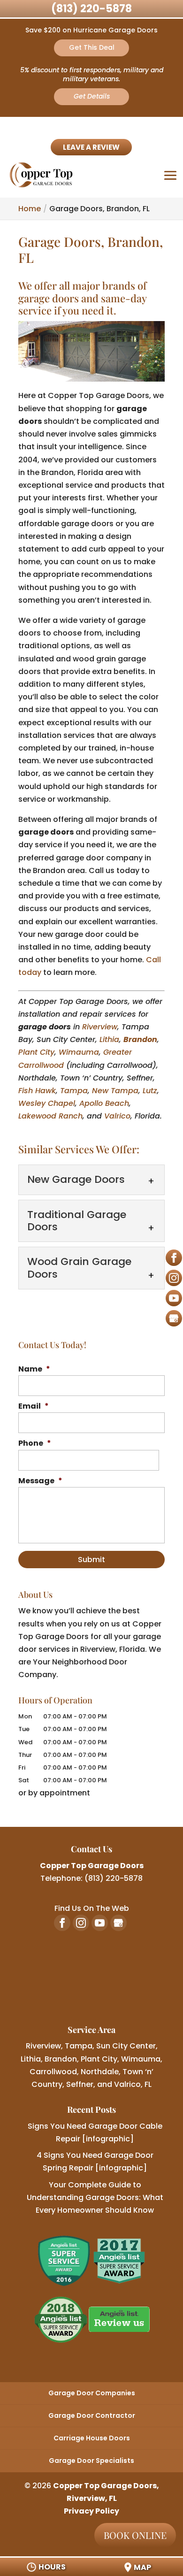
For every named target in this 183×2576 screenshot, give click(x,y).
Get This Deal (92, 47)
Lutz (150, 1091)
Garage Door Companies (92, 2393)
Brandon (140, 1039)
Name (34, 1369)
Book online (135, 2535)
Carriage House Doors (92, 2438)
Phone (35, 1444)
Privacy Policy (91, 2511)
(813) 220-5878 (91, 9)
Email (34, 1407)
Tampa (74, 1091)
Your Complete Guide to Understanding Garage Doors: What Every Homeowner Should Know (95, 2197)
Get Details (92, 96)
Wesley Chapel (47, 1103)
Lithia (109, 1039)
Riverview (100, 1027)
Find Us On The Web (92, 1908)
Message (40, 1481)
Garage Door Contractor (92, 2415)
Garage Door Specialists (91, 2461)
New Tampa (115, 1091)
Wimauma (79, 1052)
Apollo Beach (104, 1103)
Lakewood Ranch (50, 1116)
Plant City (36, 1052)
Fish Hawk (37, 1091)
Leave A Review (91, 147)
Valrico (117, 1116)
